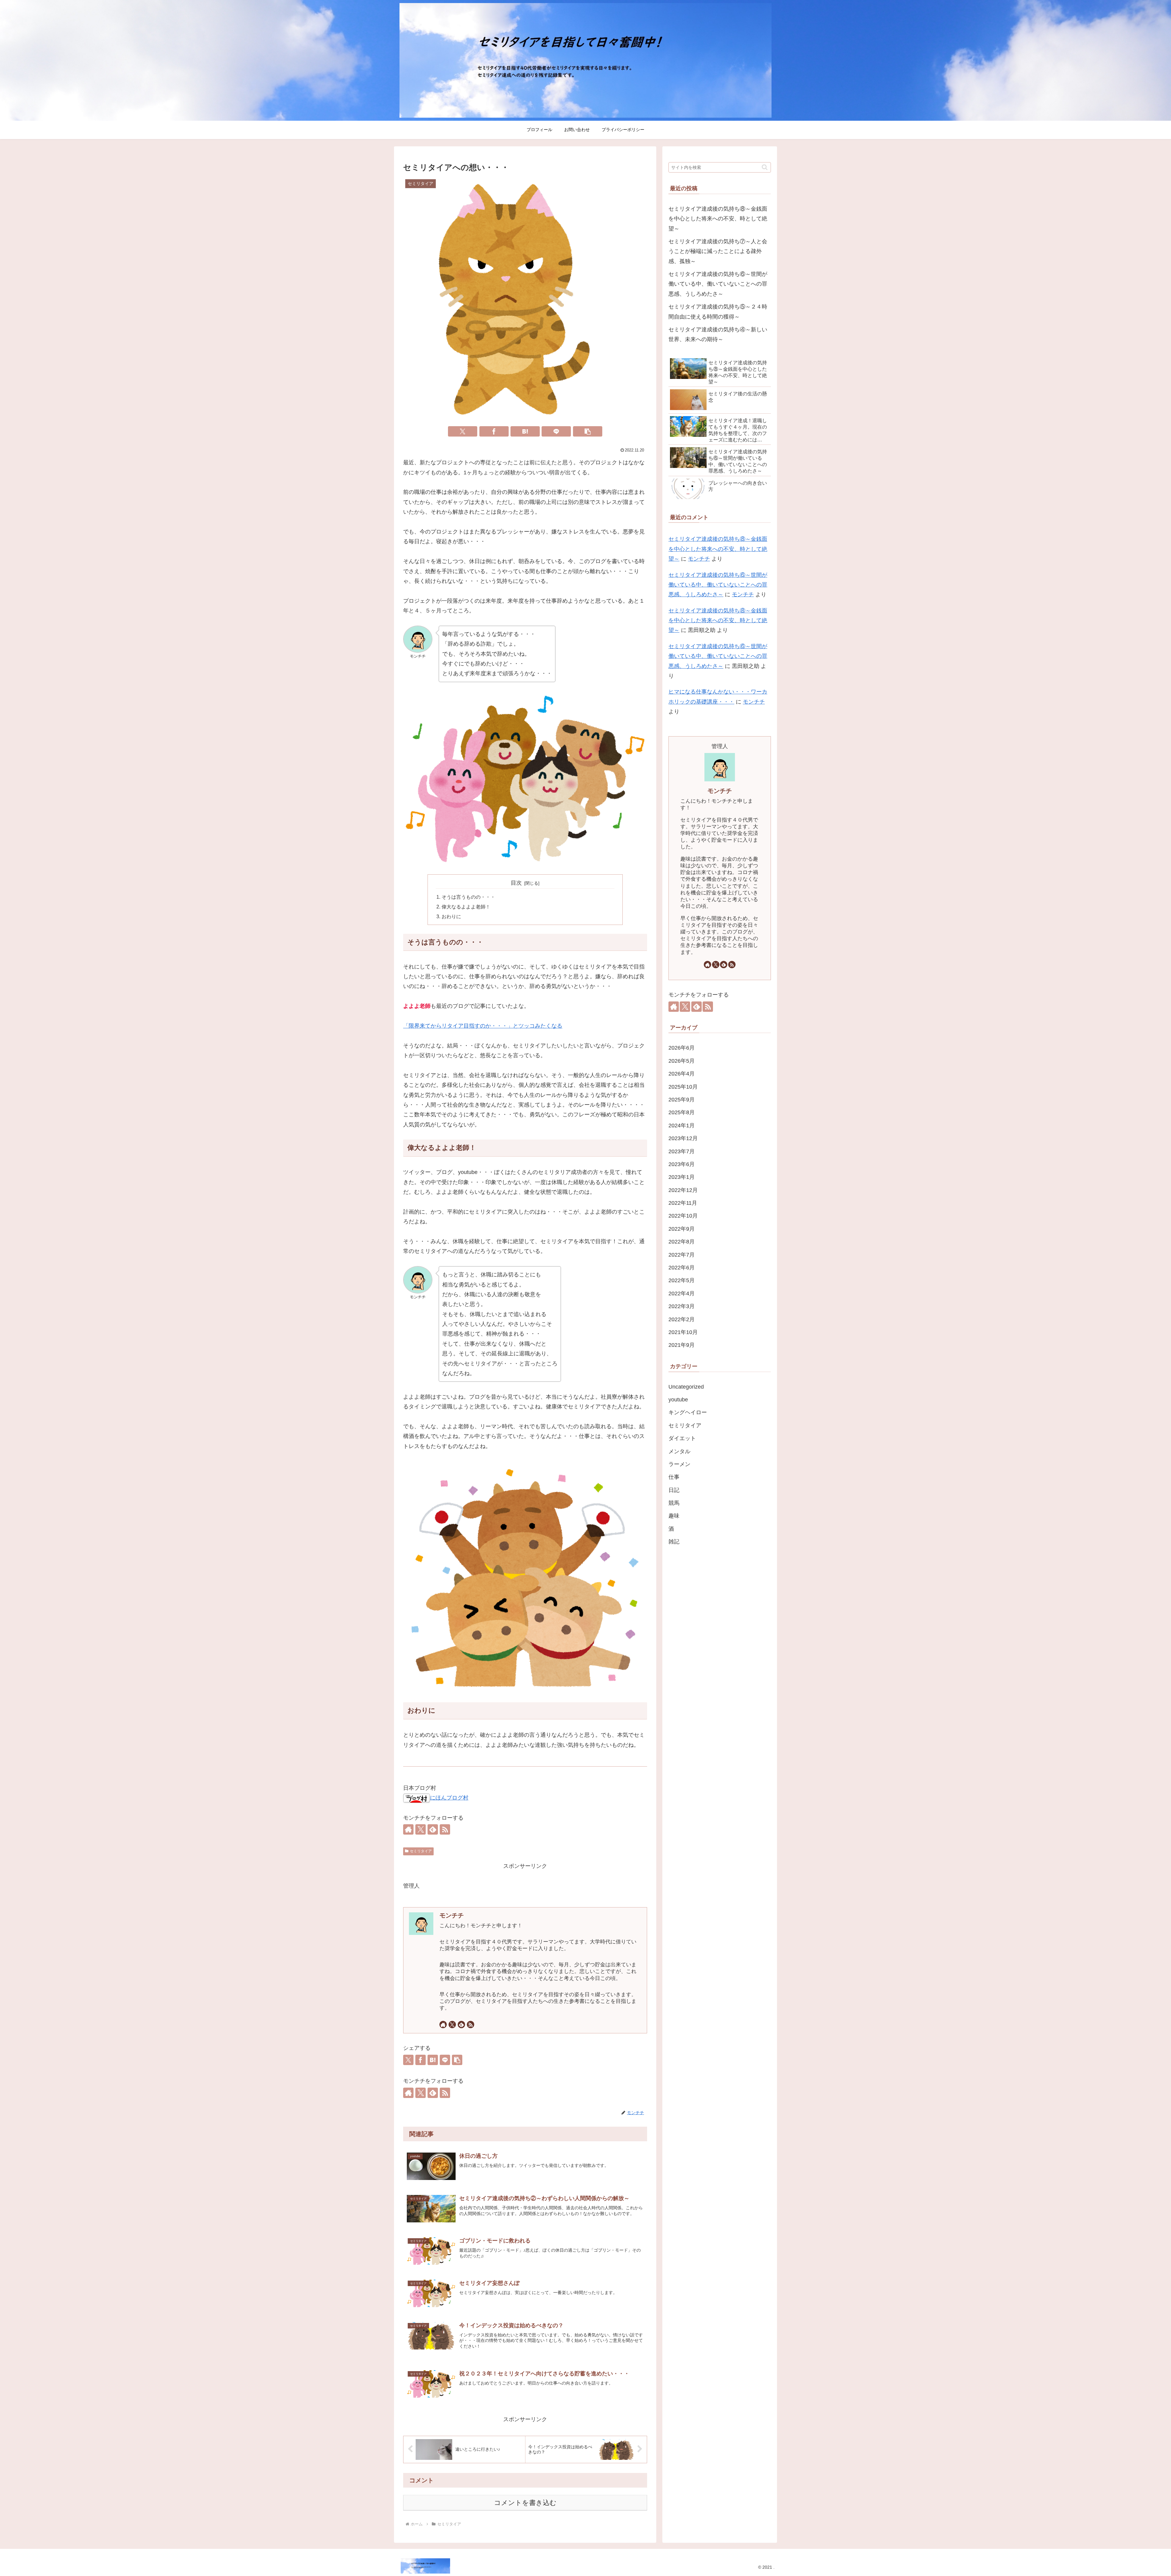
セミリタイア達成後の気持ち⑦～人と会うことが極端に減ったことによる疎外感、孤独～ (718, 251)
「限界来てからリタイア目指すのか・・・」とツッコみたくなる (483, 1026)
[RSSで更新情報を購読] (445, 1829)
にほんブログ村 (449, 1798)
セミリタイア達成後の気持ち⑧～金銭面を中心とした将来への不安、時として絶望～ (718, 219)
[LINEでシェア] (556, 431)
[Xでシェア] (463, 431)
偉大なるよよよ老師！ (466, 907)
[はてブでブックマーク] (525, 431)
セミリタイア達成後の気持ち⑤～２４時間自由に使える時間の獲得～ (718, 312)
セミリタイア (421, 1851)
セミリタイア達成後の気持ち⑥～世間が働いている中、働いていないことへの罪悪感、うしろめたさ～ (718, 284)
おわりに (451, 916)
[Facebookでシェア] (494, 431)
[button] (588, 431)
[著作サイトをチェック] (408, 1829)
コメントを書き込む (525, 2503)
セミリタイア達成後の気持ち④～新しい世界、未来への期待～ (718, 334)
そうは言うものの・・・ (468, 897)
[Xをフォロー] (421, 1829)
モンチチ (452, 1915)
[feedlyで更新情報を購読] (433, 1829)
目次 (516, 883)
